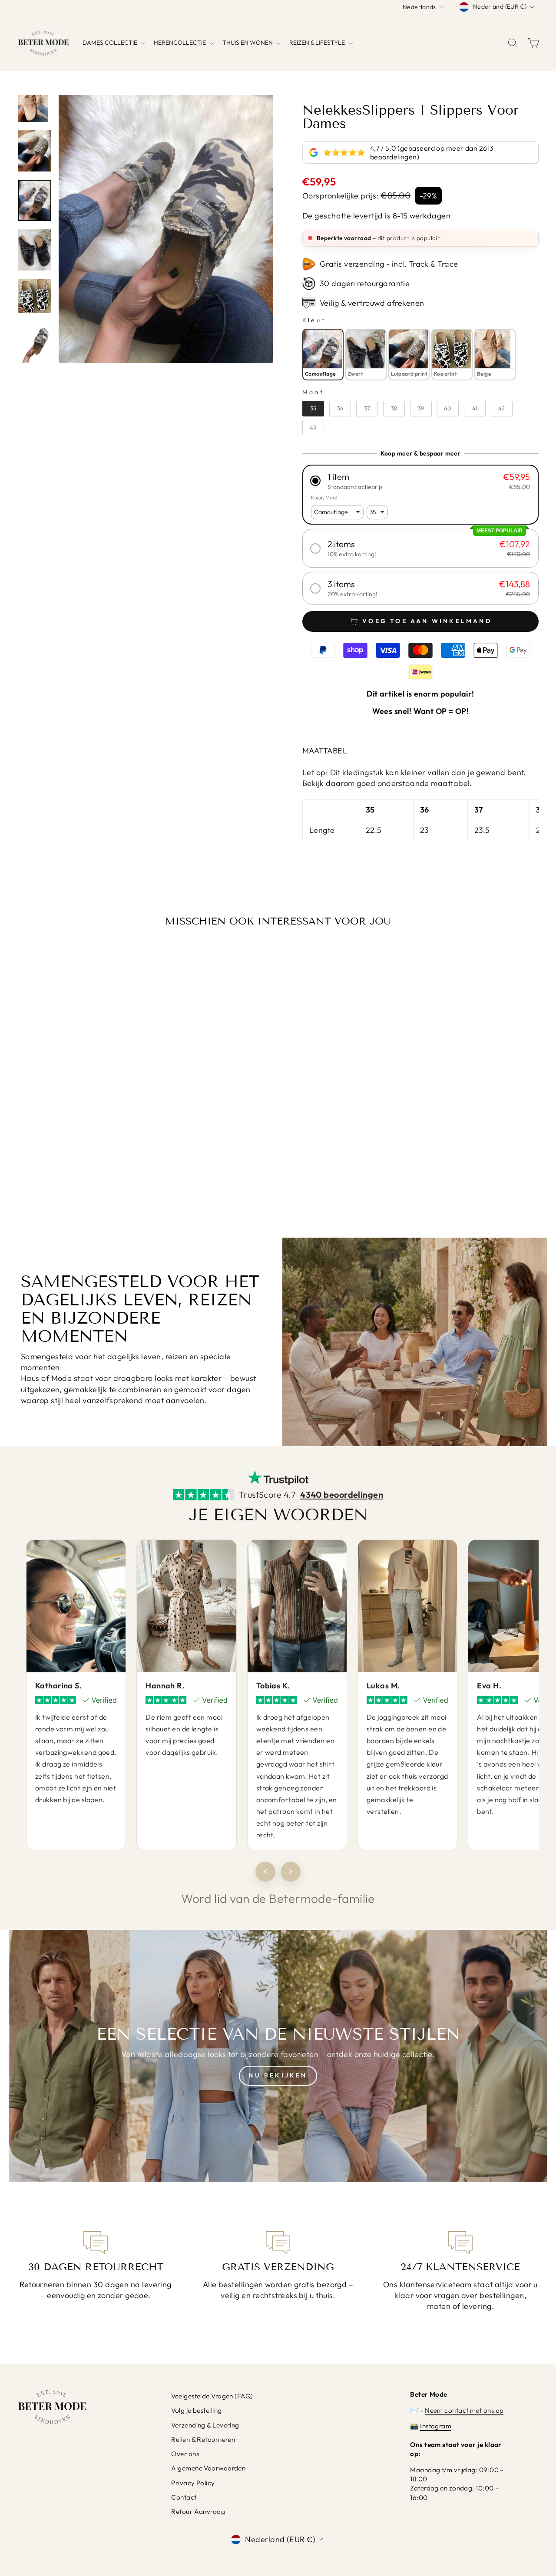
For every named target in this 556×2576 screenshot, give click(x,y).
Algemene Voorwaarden (208, 2468)
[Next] (291, 1872)
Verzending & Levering (205, 2425)
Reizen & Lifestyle (318, 43)
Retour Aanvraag (198, 2512)
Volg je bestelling (196, 2410)
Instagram (436, 2426)
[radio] (323, 354)
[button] (420, 481)
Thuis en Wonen (248, 43)
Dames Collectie (111, 43)
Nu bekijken (278, 2075)
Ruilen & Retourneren (203, 2439)
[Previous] (265, 1872)
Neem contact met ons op (464, 2410)
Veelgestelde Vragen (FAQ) (212, 2396)
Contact (184, 2497)
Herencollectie (180, 43)
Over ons (185, 2454)
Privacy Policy (193, 2483)
